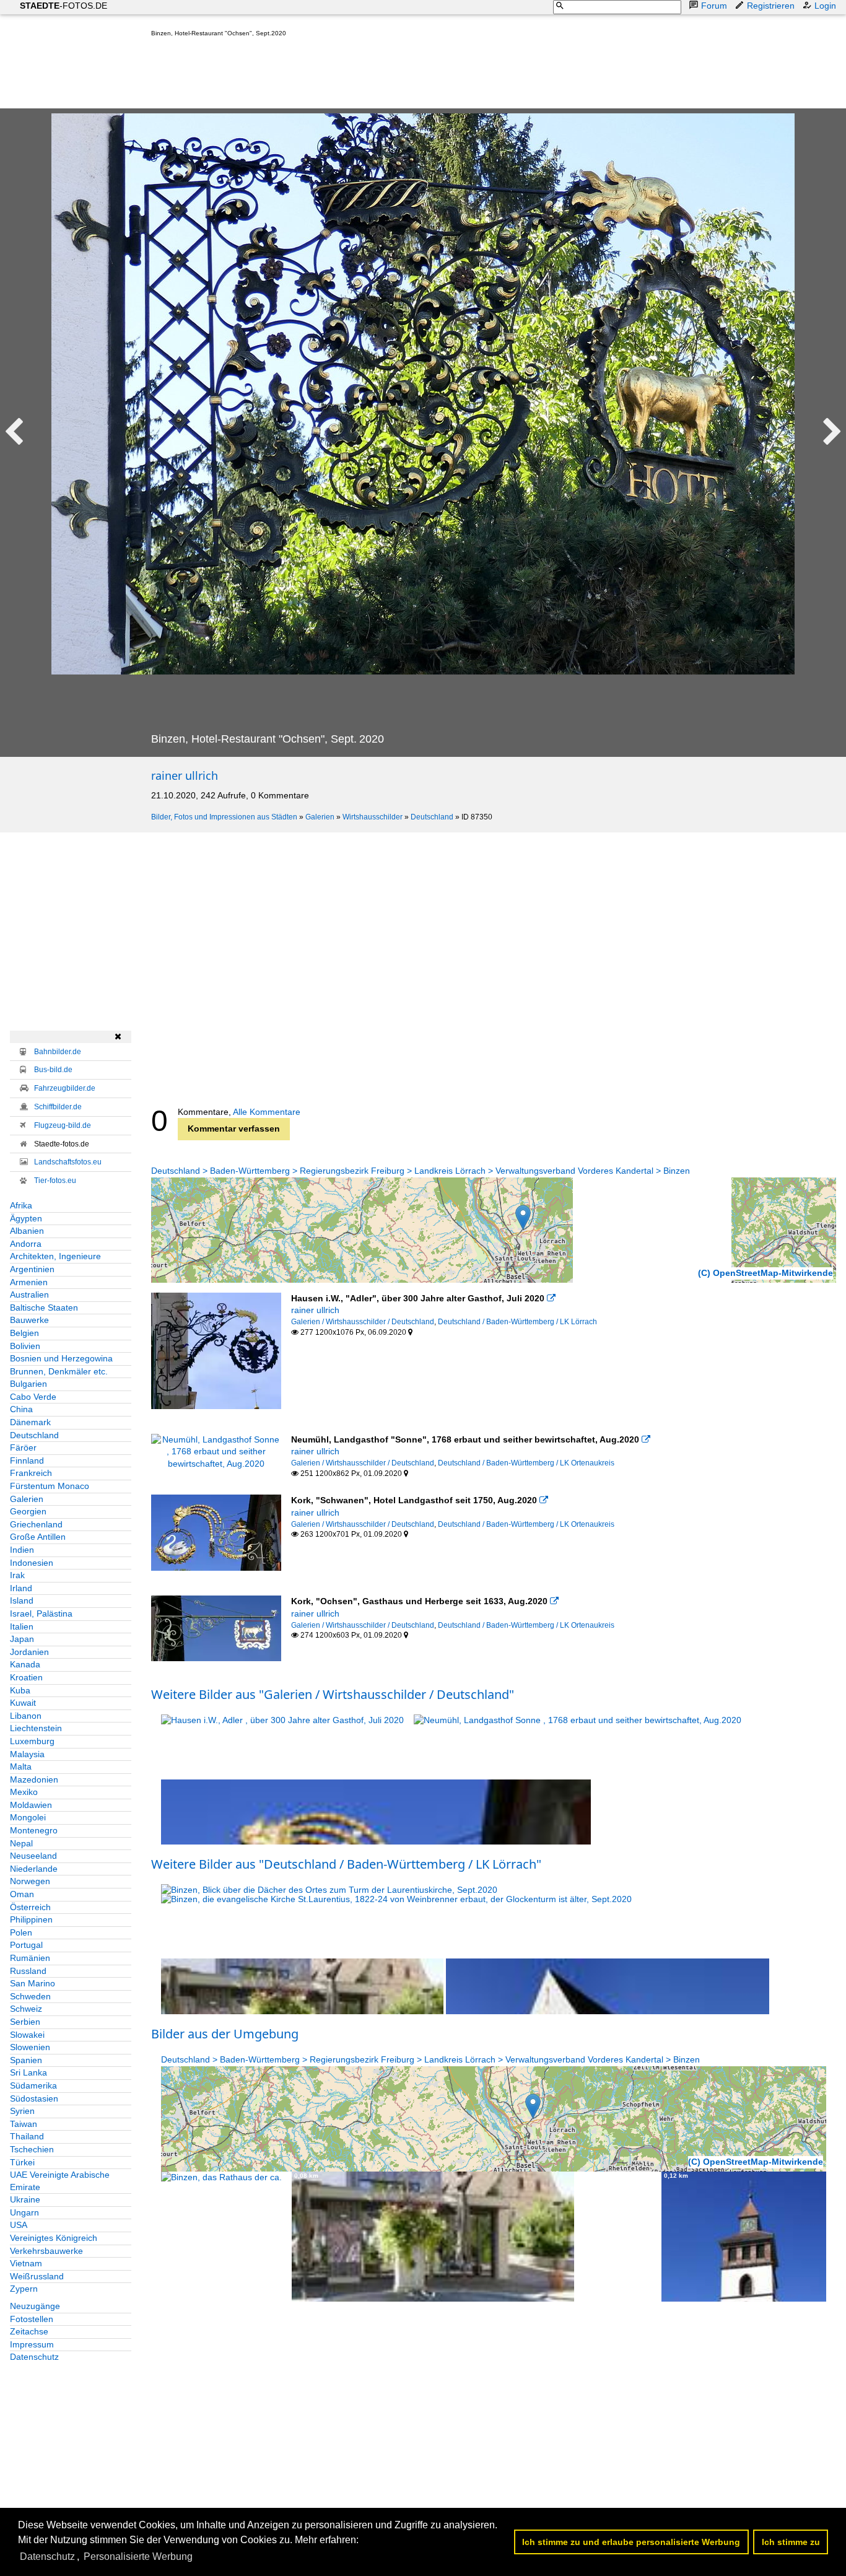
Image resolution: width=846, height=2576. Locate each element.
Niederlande (34, 1869)
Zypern (24, 2289)
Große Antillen (38, 1537)
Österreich (30, 1907)
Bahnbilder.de (58, 1052)
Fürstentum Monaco (50, 1486)
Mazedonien (34, 1779)
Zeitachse (29, 2331)
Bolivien (25, 1346)
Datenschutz (34, 2357)
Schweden (30, 1996)
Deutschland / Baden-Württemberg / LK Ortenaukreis (526, 1463)
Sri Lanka (28, 2072)
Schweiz (26, 2009)
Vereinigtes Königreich (54, 2238)
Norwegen (30, 1881)
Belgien (24, 1333)
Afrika (21, 1205)
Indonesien (32, 1563)
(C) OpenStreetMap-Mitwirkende (765, 1273)
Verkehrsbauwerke (46, 2251)
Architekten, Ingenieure (55, 1256)
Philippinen (31, 1919)
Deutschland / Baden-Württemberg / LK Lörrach (517, 1322)
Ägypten (26, 1218)
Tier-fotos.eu (55, 1181)
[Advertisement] (377, 76)
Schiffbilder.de (58, 1107)
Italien (22, 1626)
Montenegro (34, 1830)
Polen (21, 1932)
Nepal (21, 1843)
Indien (22, 1550)
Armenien (29, 1282)
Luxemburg (32, 1741)
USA (19, 2225)
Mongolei (28, 1817)
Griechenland (36, 1524)
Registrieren (771, 6)
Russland (28, 1971)
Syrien (22, 2111)
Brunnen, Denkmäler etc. (59, 1371)
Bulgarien (28, 1384)
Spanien (26, 2060)
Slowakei (27, 2035)
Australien (29, 1295)
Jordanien (29, 1652)
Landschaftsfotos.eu (68, 1162)
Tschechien (32, 2149)
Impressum (32, 2344)
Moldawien (31, 1805)
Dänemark (30, 1422)
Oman (22, 1894)
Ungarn (24, 2212)
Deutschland (432, 817)
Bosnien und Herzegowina (61, 1358)
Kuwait (23, 1703)
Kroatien (26, 1677)
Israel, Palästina (41, 1613)
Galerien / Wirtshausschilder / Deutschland (363, 1322)
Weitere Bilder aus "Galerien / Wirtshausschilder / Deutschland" (333, 1694)
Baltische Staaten (44, 1308)
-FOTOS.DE (63, 6)
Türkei (22, 2162)
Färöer (23, 1447)
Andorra (26, 1244)
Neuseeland (33, 1856)
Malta (21, 1766)
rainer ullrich (185, 775)
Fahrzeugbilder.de (65, 1088)
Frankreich (31, 1473)
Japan (22, 1639)
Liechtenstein (36, 1728)
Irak (17, 1575)
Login (825, 6)
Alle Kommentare (267, 1112)
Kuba (20, 1690)
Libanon (26, 1716)
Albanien (27, 1231)
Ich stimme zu (791, 2542)
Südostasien (34, 2098)
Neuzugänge (35, 2306)
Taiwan (24, 2124)
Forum (714, 6)
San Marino (33, 1983)
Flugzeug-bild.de (63, 1125)
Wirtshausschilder (373, 817)
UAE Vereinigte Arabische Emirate (60, 2181)
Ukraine (25, 2199)
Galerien (320, 817)
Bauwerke (29, 1320)
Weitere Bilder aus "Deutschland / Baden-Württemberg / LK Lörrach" (346, 1864)
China (21, 1409)
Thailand (27, 2136)
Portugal (26, 1945)
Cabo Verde (33, 1397)
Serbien (25, 2022)
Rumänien (30, 1958)
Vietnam (26, 2263)
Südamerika (33, 2085)
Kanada (25, 1664)
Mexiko (24, 1792)
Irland (21, 1588)
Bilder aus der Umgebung (225, 2034)
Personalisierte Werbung (138, 2556)
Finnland (27, 1460)
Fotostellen (32, 2319)
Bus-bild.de (53, 1070)
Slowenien (30, 2047)
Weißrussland (37, 2276)
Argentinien (32, 1269)
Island (22, 1600)
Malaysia (27, 1754)
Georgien (28, 1511)
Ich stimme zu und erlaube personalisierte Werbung (631, 2542)
